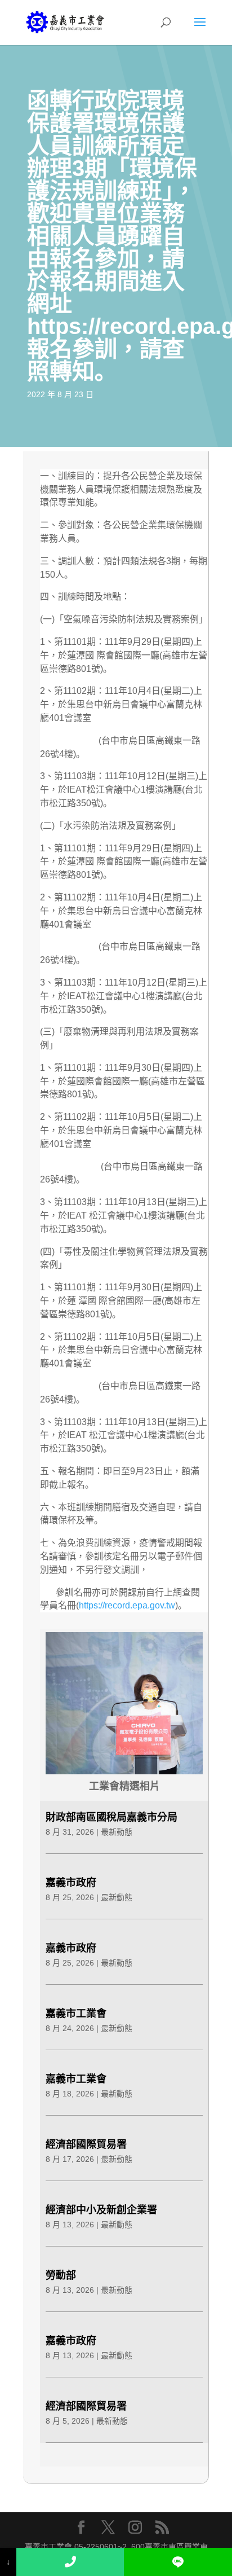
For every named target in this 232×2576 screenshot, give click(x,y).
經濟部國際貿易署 (86, 2144)
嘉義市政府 (71, 1883)
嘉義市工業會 (76, 2014)
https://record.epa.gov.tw (127, 1605)
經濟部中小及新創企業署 (101, 2210)
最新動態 (117, 1832)
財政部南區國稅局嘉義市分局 (111, 1817)
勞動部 (61, 2275)
